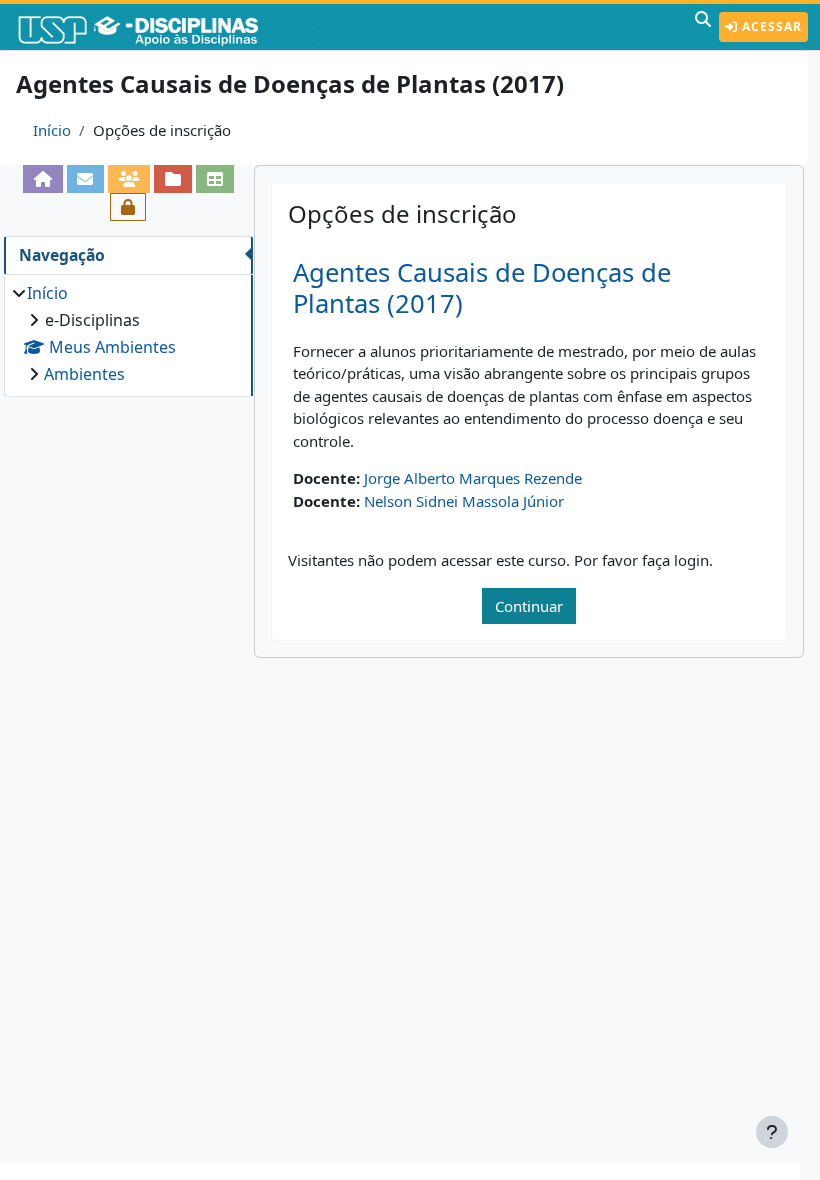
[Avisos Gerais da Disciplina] (86, 179)
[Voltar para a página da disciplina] (43, 179)
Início (52, 130)
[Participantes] (129, 179)
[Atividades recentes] (173, 179)
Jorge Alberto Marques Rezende (473, 478)
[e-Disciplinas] (168, 27)
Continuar (529, 606)
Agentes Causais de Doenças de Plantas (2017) (482, 288)
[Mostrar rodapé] (772, 1132)
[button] (703, 27)
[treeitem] (128, 333)
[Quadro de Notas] (215, 179)
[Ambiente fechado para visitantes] (128, 207)
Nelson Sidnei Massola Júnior (464, 501)
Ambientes (84, 374)
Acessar (770, 26)
